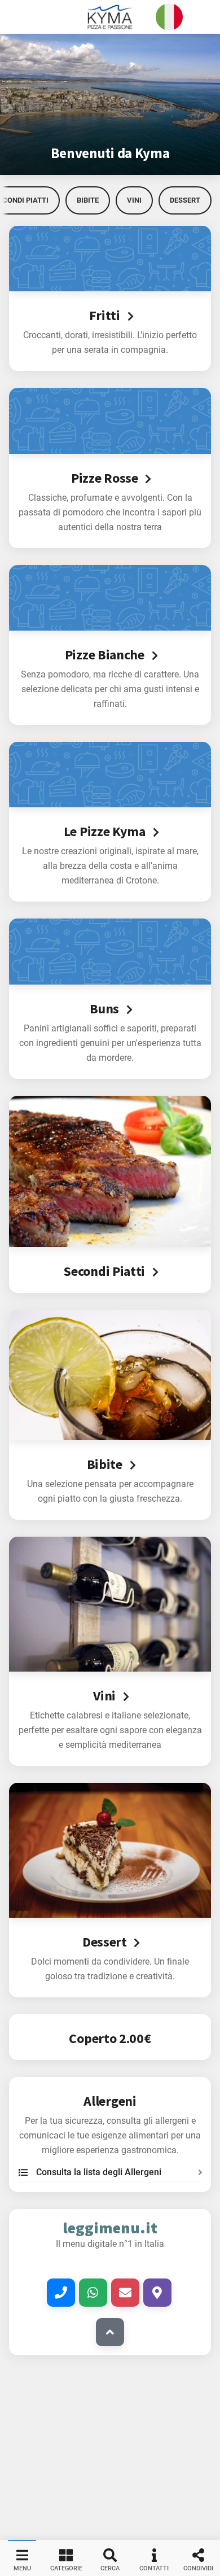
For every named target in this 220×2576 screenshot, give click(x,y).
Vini (134, 200)
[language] (169, 17)
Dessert (185, 200)
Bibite (88, 200)
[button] (110, 17)
